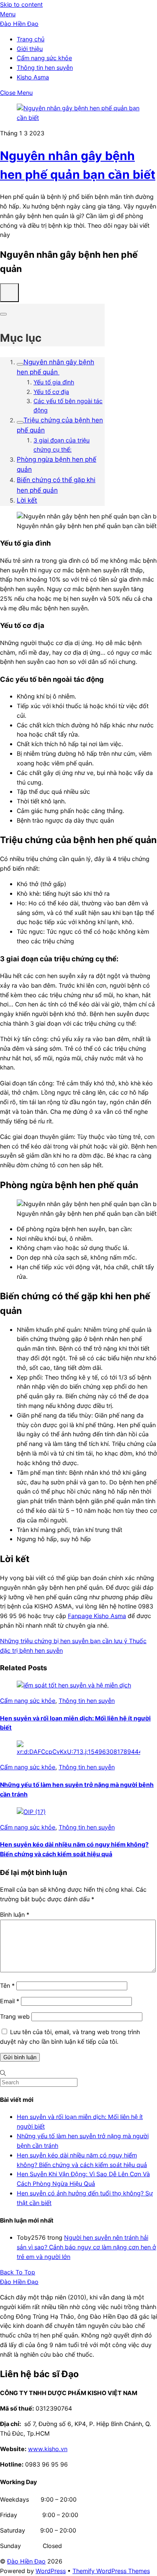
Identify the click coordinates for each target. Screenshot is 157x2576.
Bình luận (15, 1914)
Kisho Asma (33, 77)
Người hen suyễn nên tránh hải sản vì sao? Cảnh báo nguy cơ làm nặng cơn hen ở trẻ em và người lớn (86, 2247)
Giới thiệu (30, 49)
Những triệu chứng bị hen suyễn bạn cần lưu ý (64, 1641)
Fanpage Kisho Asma (97, 1616)
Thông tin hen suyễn (45, 67)
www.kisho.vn (48, 2449)
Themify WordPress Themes (111, 2571)
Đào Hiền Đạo (26, 2561)
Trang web (15, 2016)
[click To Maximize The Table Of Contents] (9, 293)
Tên (7, 1985)
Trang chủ (31, 39)
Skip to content (21, 4)
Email (10, 2001)
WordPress (51, 2571)
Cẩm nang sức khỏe (44, 58)
